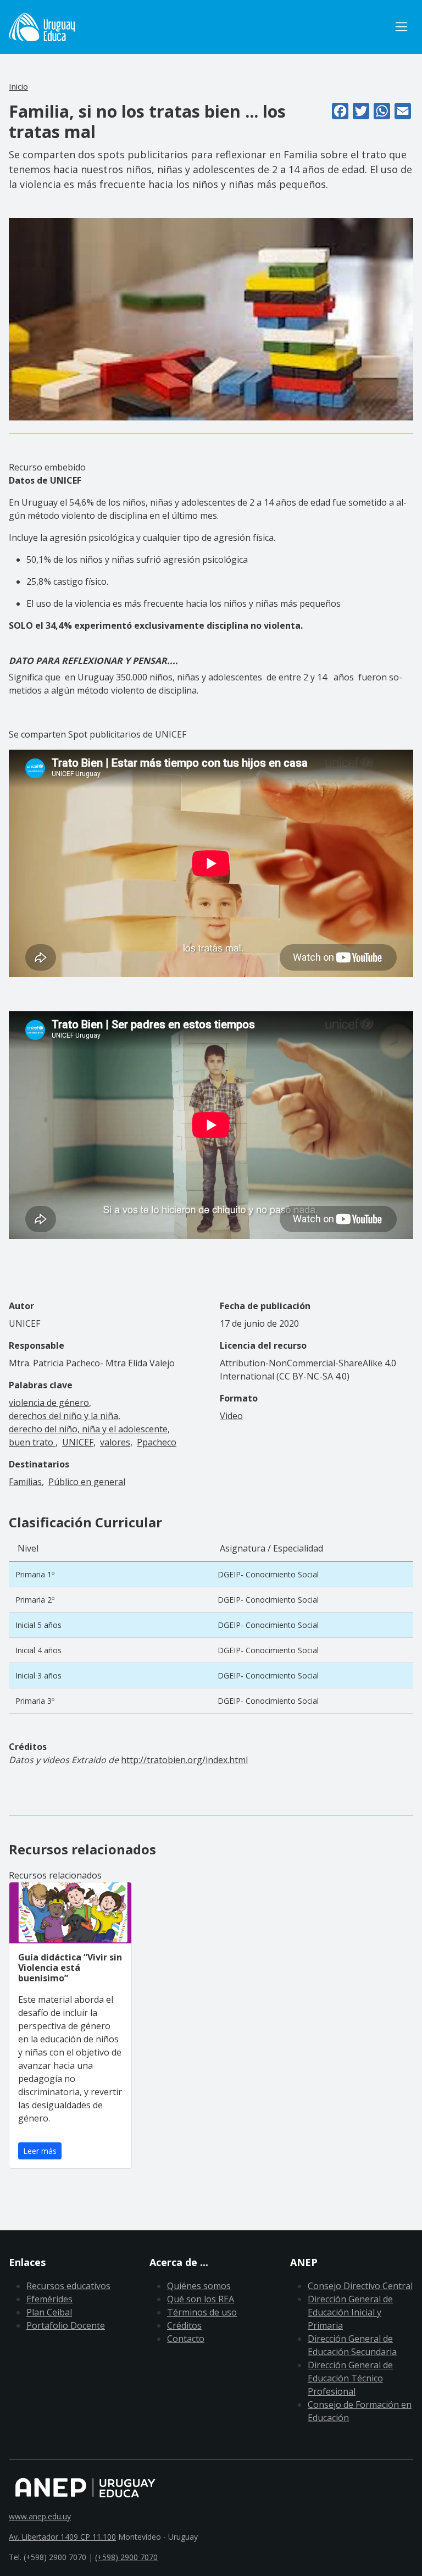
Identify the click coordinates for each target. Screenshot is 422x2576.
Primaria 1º (35, 1574)
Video (231, 1416)
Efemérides (49, 2299)
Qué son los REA (201, 2299)
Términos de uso (202, 2312)
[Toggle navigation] (401, 27)
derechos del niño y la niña (63, 1416)
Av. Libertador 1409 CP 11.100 (62, 2537)
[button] (211, 318)
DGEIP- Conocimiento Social (268, 1574)
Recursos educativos (68, 2286)
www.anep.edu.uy (40, 2516)
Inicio (18, 86)
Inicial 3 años (38, 1675)
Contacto (186, 2339)
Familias (25, 1482)
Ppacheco (157, 1442)
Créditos (184, 2325)
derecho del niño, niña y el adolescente (88, 1429)
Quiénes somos (199, 2286)
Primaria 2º (35, 1600)
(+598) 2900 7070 (126, 2557)
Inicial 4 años (38, 1650)
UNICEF (78, 1442)
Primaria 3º (35, 1701)
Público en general (87, 1482)
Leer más (40, 2151)
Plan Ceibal (49, 2312)
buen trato (32, 1442)
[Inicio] (42, 27)
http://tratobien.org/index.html (184, 1760)
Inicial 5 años (38, 1625)
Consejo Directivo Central (360, 2286)
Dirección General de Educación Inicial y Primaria (350, 2312)
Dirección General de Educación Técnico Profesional (350, 2378)
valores (115, 1442)
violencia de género (49, 1403)
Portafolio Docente (66, 2325)
